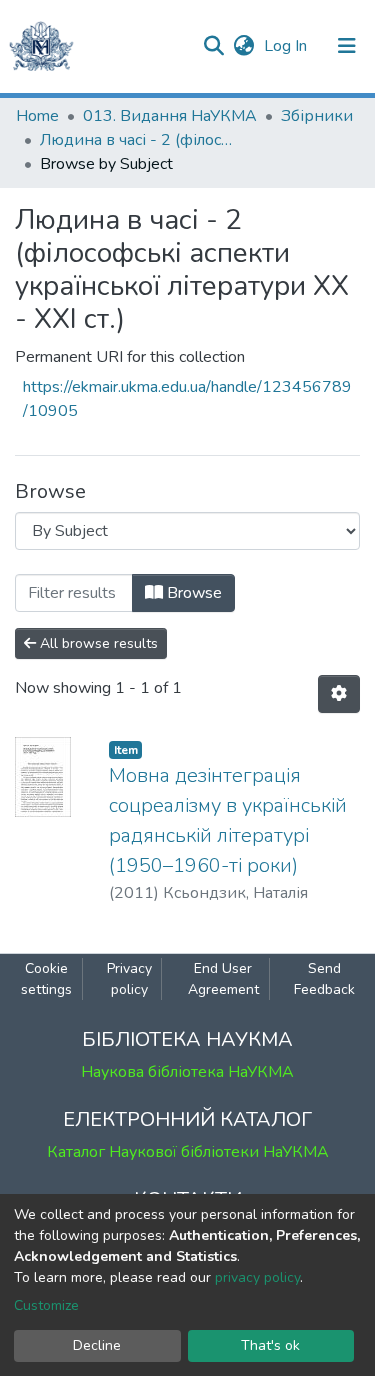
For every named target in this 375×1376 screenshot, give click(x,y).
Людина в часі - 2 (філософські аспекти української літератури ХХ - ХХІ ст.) (140, 140)
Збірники (317, 116)
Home (37, 116)
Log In (287, 46)
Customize (46, 1305)
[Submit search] (213, 46)
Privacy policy (129, 979)
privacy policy (257, 1277)
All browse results (97, 643)
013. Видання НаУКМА (170, 116)
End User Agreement (223, 979)
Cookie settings (46, 979)
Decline (97, 1345)
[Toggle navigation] (347, 46)
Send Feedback (324, 979)
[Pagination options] (339, 694)
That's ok (270, 1345)
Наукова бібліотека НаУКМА (187, 1072)
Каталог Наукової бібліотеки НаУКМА (188, 1152)
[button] (243, 46)
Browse (192, 593)
